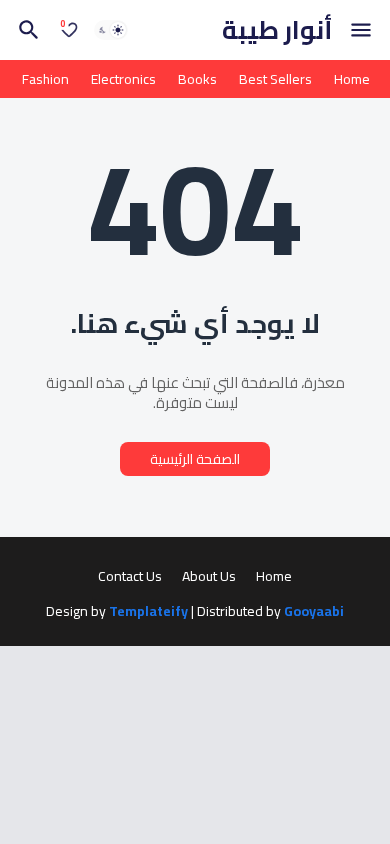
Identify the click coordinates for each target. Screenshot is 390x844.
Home (352, 79)
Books (197, 79)
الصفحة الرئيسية (195, 459)
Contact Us (130, 577)
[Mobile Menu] (361, 30)
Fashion (45, 79)
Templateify (148, 612)
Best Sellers (275, 79)
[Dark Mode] (111, 30)
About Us (209, 577)
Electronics (123, 79)
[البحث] (26, 30)
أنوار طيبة (277, 29)
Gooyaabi (314, 611)
